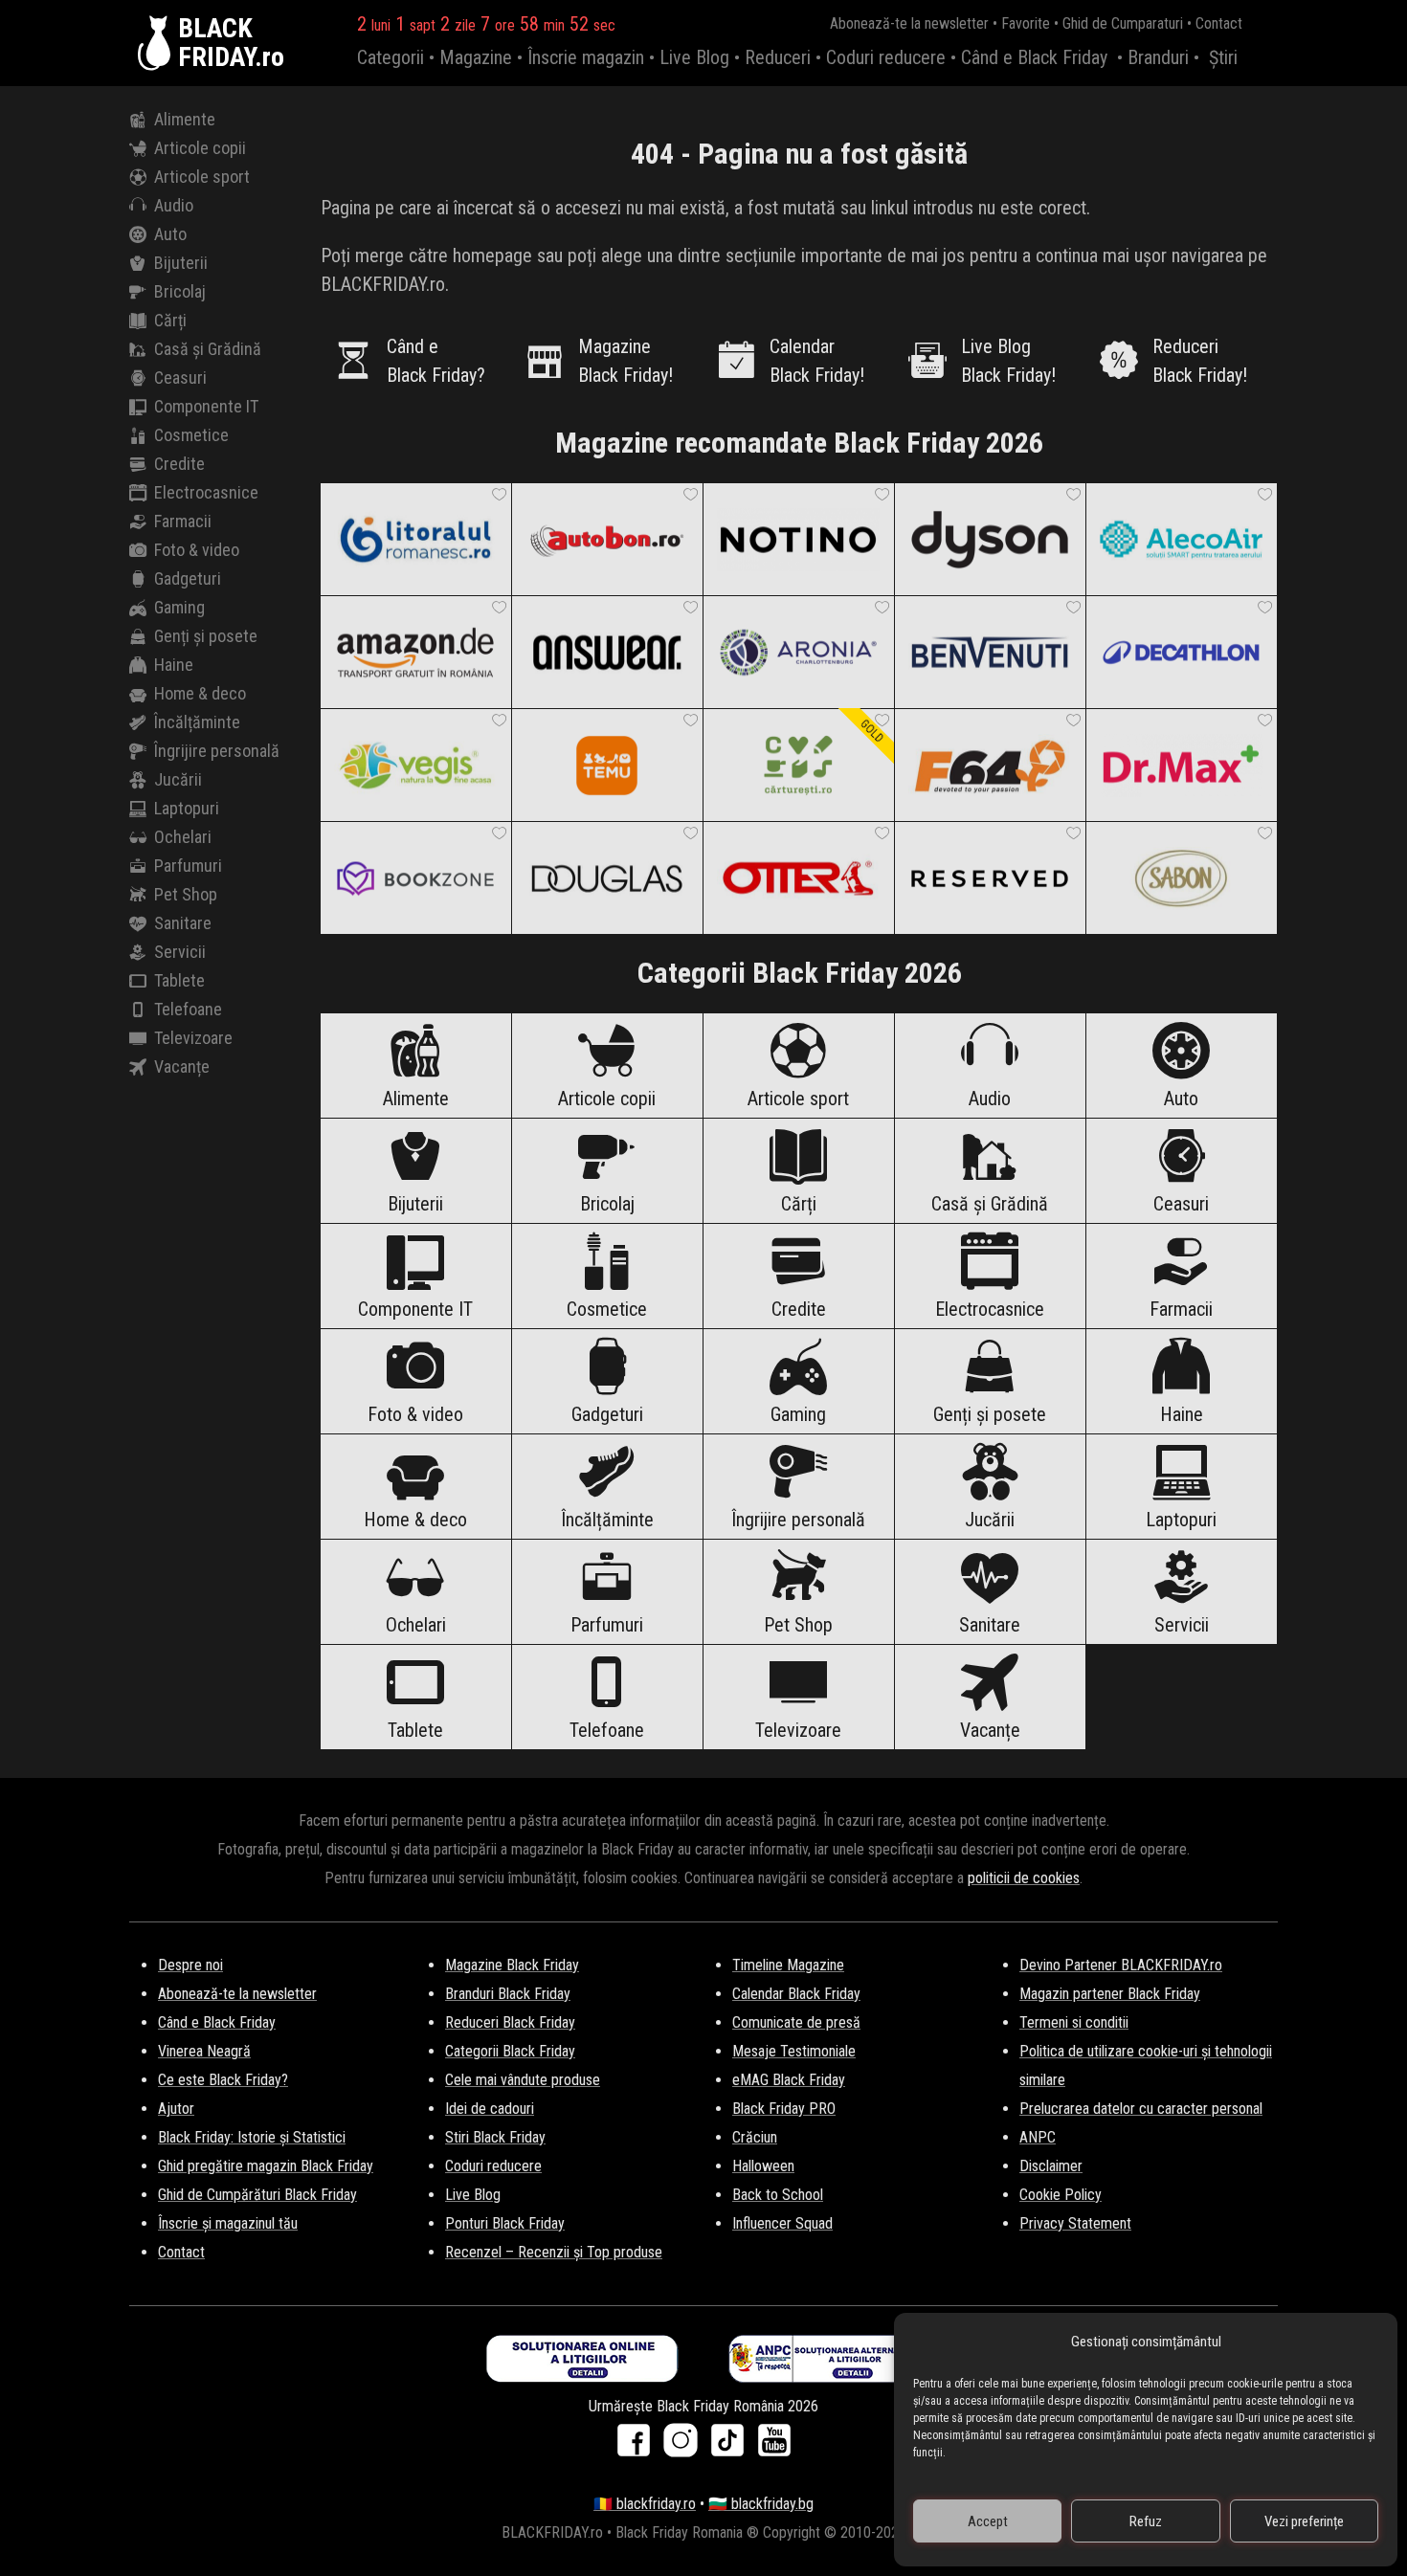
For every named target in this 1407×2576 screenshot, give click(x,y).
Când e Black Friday (1034, 57)
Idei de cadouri (490, 2109)
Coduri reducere (886, 57)
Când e (436, 361)
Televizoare (193, 1038)
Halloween (763, 2166)
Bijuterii (181, 263)
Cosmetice (191, 435)
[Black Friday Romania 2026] (158, 43)
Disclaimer (1051, 2166)
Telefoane (188, 1009)
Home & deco (200, 693)
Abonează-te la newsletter (909, 23)
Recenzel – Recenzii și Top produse (554, 2252)
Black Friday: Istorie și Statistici (252, 2137)
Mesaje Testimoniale (794, 2051)
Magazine (476, 57)
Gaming (179, 607)
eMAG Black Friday (789, 2080)
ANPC (1038, 2137)
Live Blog (694, 57)
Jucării (178, 779)
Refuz (1146, 2521)
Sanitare (183, 923)
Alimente (185, 119)
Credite (179, 464)
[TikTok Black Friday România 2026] (732, 2446)
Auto (170, 234)
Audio (174, 205)
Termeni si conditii (1074, 2022)
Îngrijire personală (217, 751)
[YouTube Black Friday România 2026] (774, 2446)
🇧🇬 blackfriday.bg (761, 2504)
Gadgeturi (188, 578)
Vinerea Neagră (204, 2051)
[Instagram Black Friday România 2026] (685, 2446)
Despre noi (190, 1965)
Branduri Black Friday (508, 1994)
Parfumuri (188, 866)
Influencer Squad (782, 2223)
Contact (1219, 23)
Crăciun (755, 2137)
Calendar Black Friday (796, 1994)
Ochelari (183, 837)
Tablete (179, 980)
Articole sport (202, 177)
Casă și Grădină (208, 349)
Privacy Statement (1075, 2223)
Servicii (180, 952)
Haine (174, 665)
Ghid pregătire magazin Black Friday (266, 2166)
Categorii (391, 57)
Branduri (1158, 57)
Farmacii (183, 521)
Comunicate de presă (796, 2022)
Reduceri (778, 57)
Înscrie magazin (586, 57)
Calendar (817, 361)
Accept (988, 2521)
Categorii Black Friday (510, 2051)
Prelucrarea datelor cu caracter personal (1141, 2109)
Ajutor (176, 2109)
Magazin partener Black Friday (1110, 1994)
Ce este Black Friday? (223, 2080)
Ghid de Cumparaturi (1123, 23)
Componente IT (206, 406)
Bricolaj (180, 291)
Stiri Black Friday (495, 2137)
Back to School (778, 2195)
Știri (1223, 57)
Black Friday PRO (784, 2109)
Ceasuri (180, 378)
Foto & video (197, 550)
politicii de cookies (1024, 1878)
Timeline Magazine (788, 1965)
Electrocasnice (206, 492)
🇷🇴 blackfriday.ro (645, 2504)
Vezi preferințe (1304, 2521)
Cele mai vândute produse (523, 2080)
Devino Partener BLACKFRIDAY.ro (1121, 1965)
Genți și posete (206, 636)
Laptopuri (187, 808)
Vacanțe (182, 1066)
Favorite (1026, 23)
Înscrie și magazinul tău (228, 2223)
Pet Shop (186, 894)
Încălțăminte (197, 722)
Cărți (170, 320)
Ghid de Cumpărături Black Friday (257, 2195)
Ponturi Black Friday (505, 2223)
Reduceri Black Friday (510, 2022)
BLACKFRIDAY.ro (231, 43)
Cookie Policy (1061, 2195)
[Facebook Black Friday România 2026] (638, 2446)
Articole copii (200, 148)
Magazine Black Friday (512, 1965)
